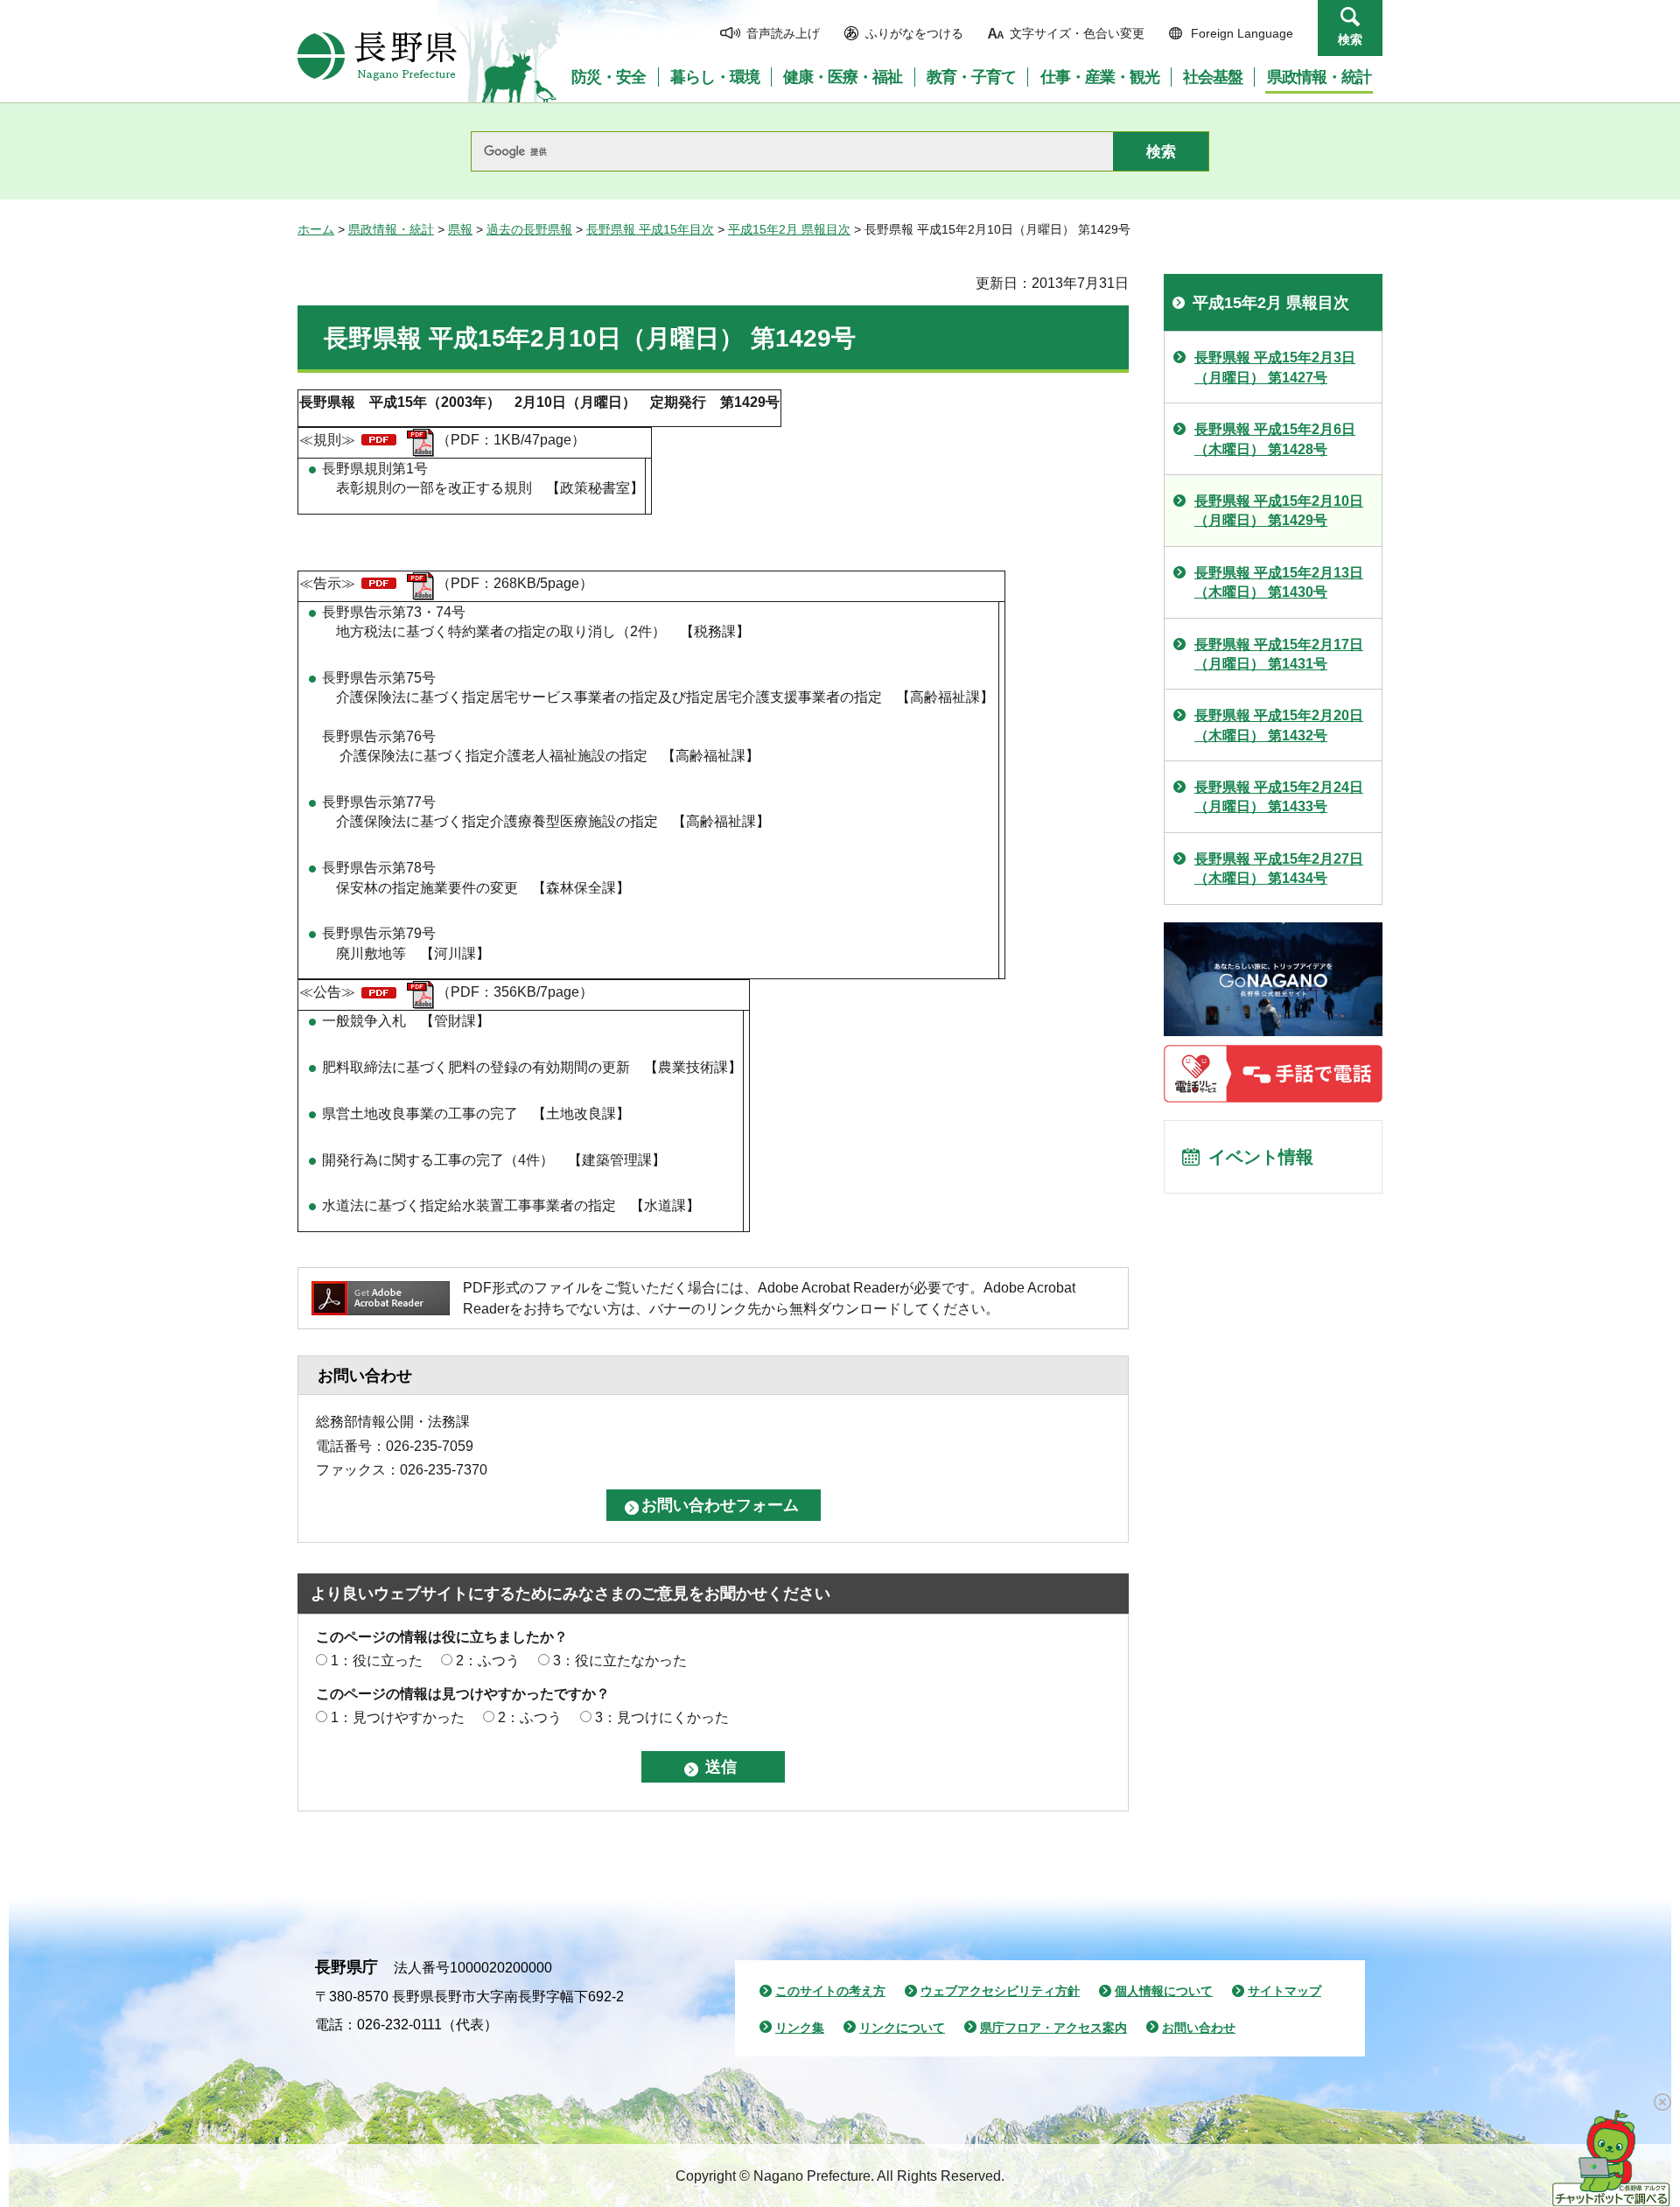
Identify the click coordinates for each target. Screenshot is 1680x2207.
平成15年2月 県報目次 (789, 229)
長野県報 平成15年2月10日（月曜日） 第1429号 (1279, 511)
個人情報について (1164, 1991)
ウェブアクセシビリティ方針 (1000, 1991)
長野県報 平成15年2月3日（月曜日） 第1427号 (1275, 367)
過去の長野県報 (529, 229)
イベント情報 (1261, 1157)
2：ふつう (488, 1661)
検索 (1350, 39)
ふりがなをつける (914, 33)
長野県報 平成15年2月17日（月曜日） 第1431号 (1279, 654)
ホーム (316, 229)
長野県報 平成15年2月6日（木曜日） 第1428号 (1275, 439)
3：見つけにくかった (662, 1717)
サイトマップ (1284, 1991)
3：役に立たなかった (620, 1661)
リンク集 (800, 2028)
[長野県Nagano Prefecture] (377, 56)
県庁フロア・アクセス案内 (1053, 2028)
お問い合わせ (1199, 2028)
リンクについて (902, 2028)
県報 (460, 229)
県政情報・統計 (391, 229)
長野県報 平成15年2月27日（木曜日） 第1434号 (1279, 869)
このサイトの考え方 (830, 1991)
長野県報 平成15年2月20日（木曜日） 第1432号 (1279, 725)
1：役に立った (377, 1661)
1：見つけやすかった (398, 1717)
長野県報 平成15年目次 (650, 229)
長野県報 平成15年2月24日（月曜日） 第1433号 (1279, 797)
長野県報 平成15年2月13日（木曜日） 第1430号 (1279, 582)
